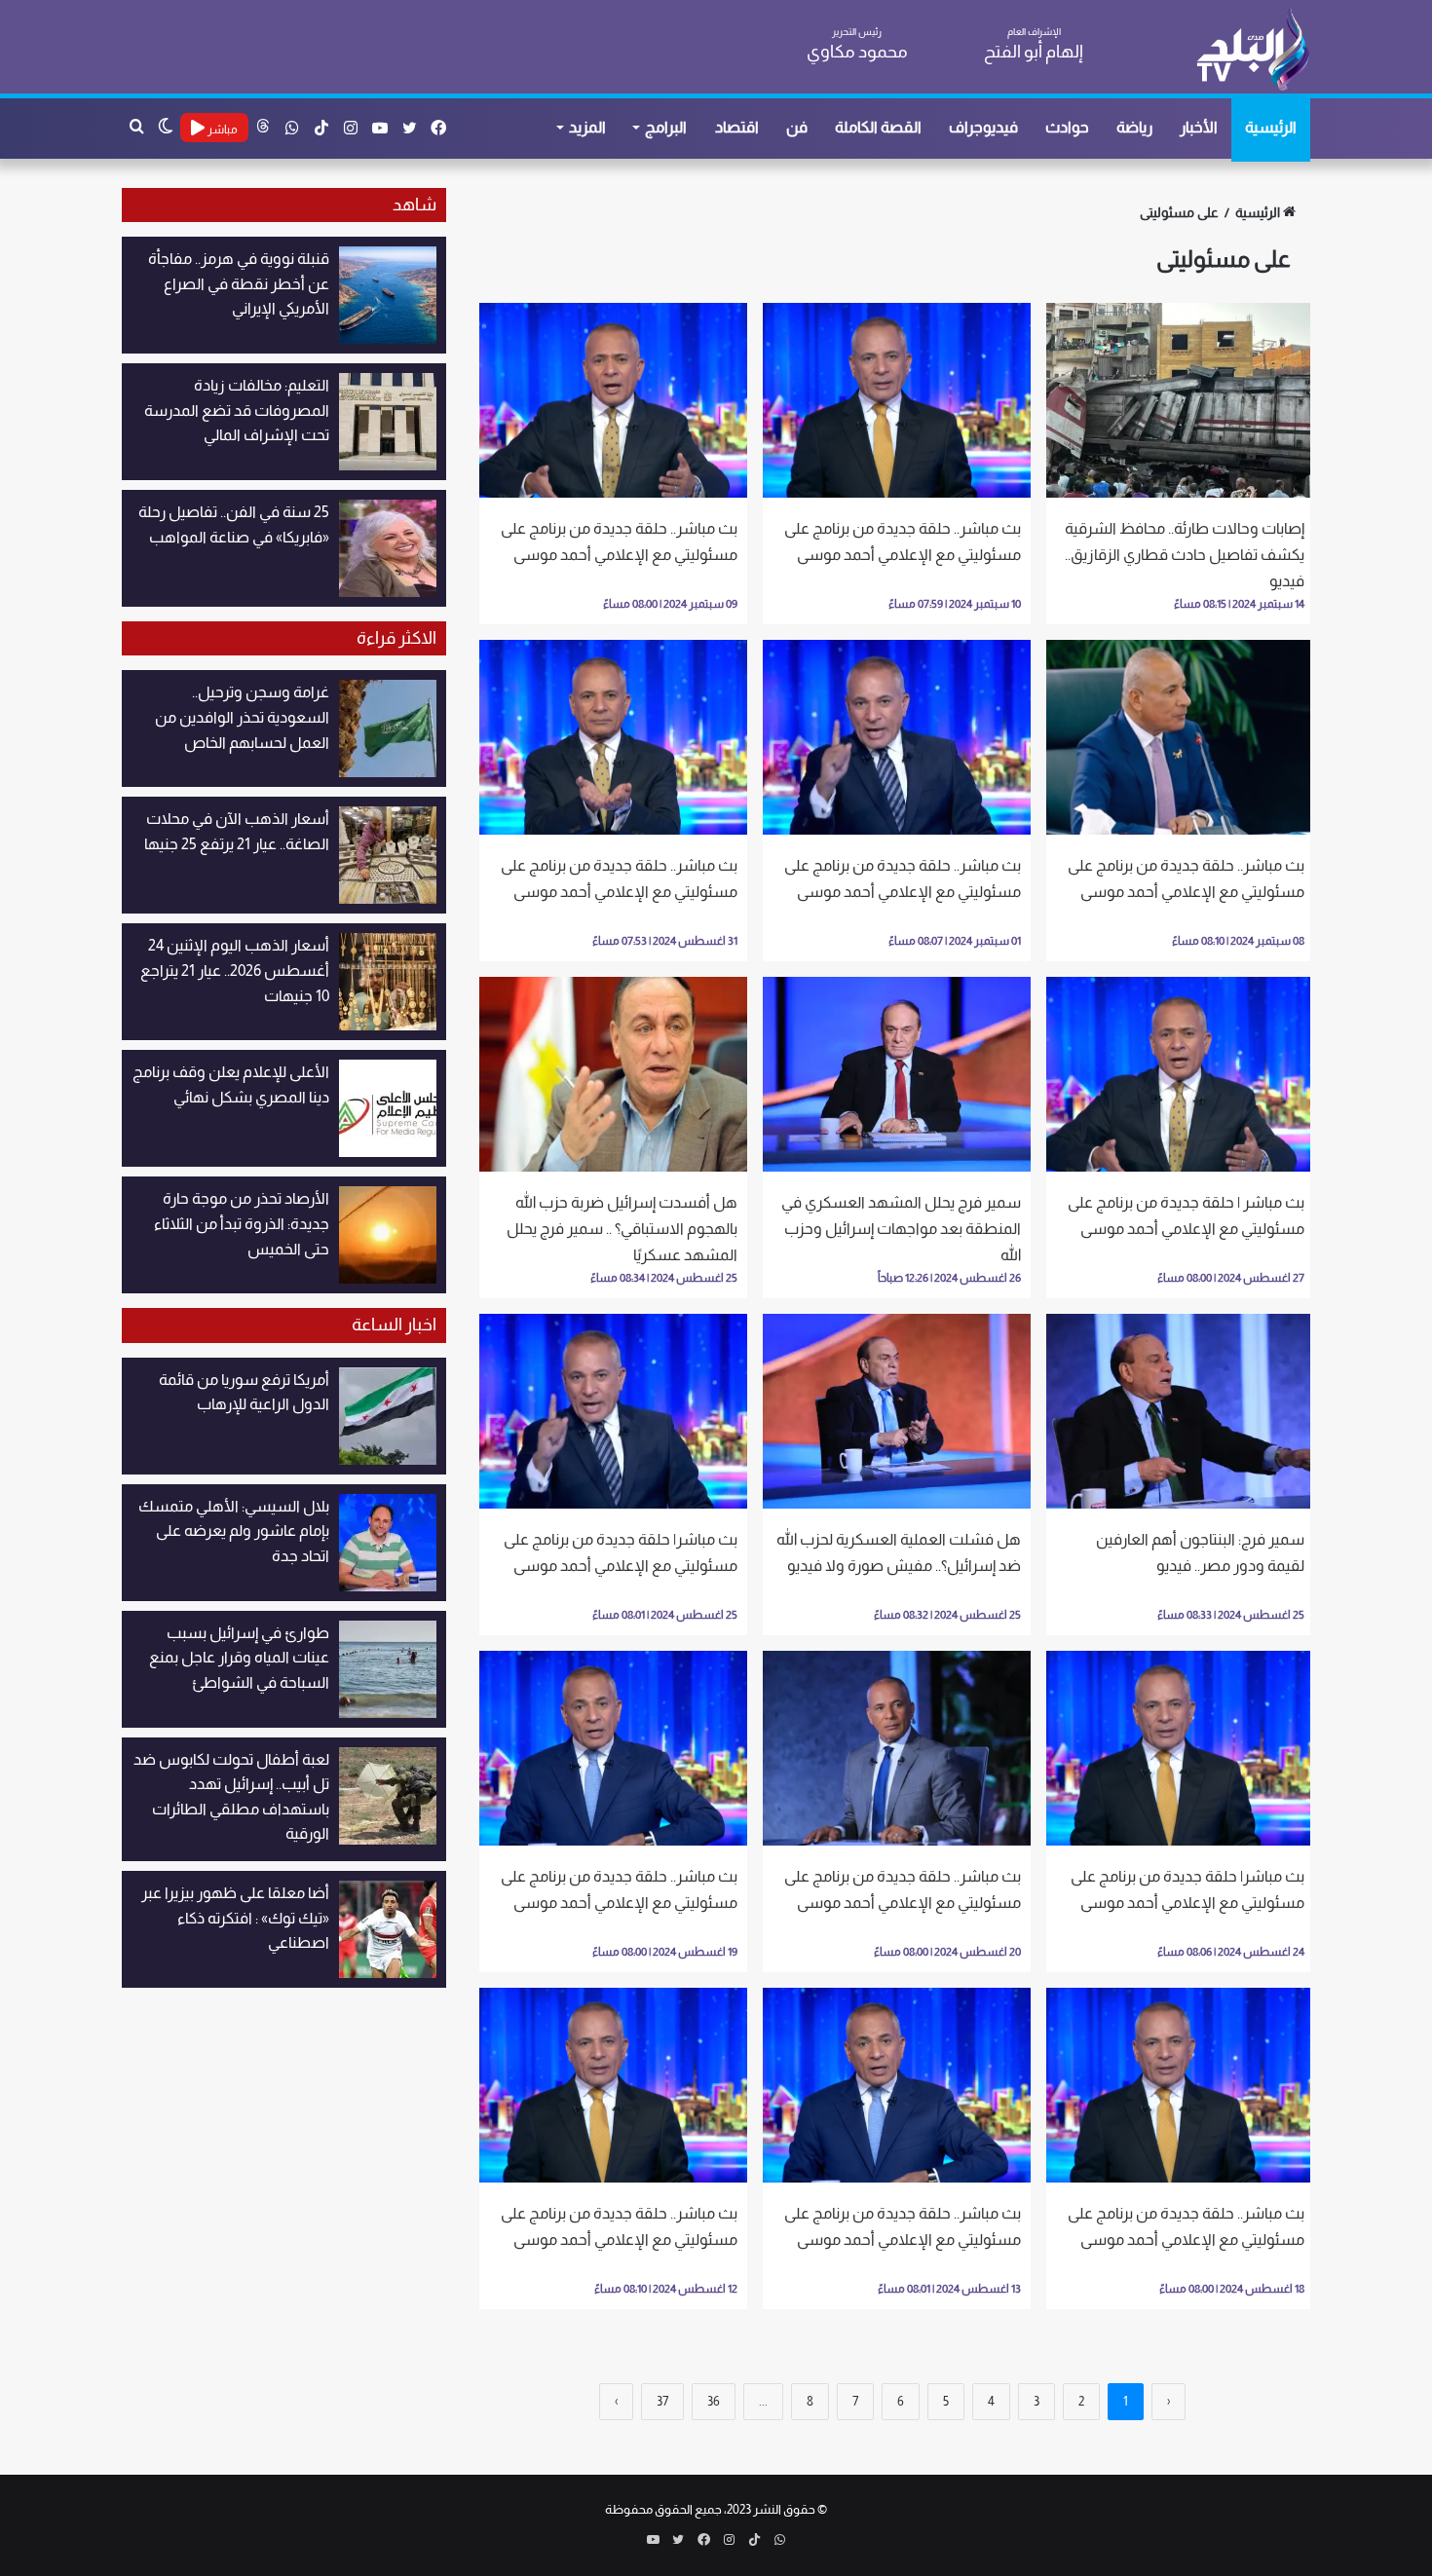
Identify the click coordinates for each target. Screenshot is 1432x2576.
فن (797, 127)
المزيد (587, 127)
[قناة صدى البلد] (1252, 49)
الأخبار (1199, 127)
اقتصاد (737, 127)
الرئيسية (1271, 127)
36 (714, 2401)
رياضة (1134, 127)
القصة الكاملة (878, 127)
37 (662, 2401)
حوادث (1067, 127)
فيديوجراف (983, 127)
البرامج (666, 127)
